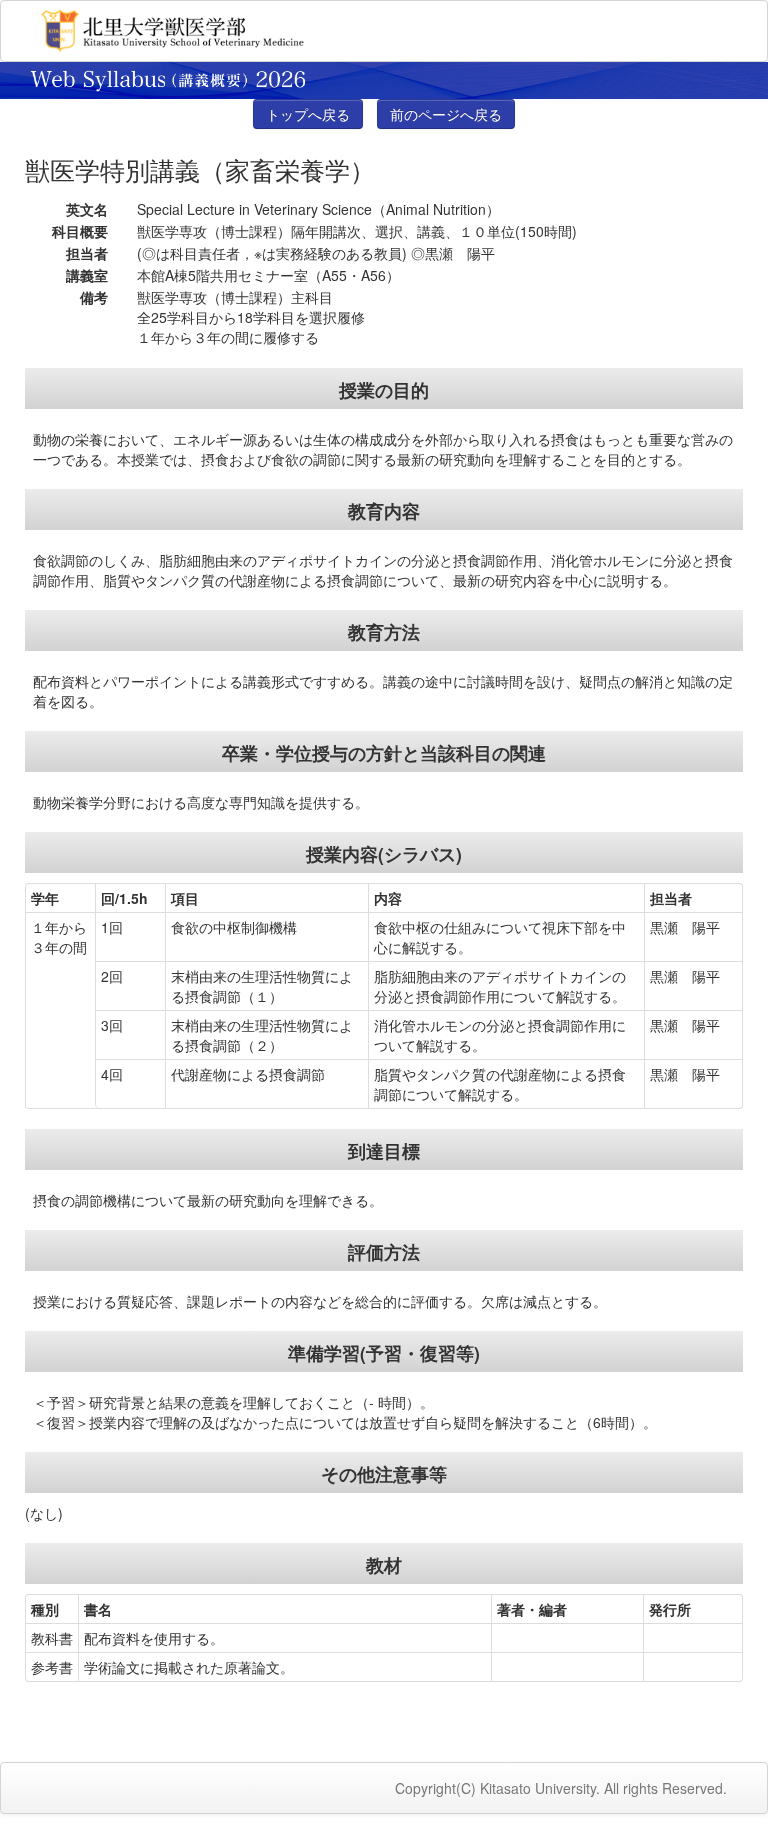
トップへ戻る (308, 114)
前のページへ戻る (446, 114)
